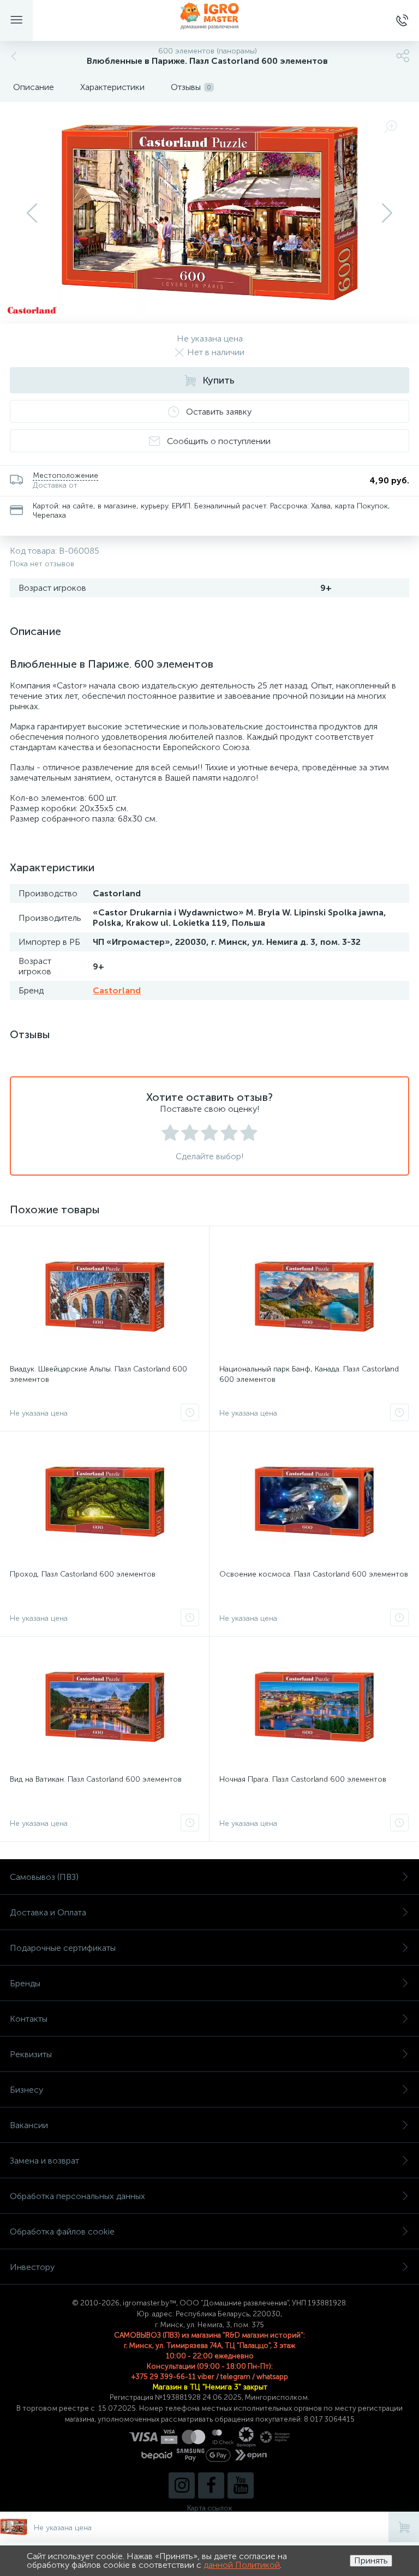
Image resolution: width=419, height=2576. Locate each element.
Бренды (25, 1983)
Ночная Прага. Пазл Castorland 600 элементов (303, 1779)
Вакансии (29, 2125)
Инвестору (32, 2267)
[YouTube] (241, 2485)
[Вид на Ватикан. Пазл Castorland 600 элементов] (104, 1707)
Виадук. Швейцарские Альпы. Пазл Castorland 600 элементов (98, 1374)
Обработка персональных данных (77, 2196)
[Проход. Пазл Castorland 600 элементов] (104, 1502)
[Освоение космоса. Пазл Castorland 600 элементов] (314, 1502)
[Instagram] (182, 2485)
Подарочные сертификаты (63, 1948)
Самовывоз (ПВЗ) (44, 1877)
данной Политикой (242, 2565)
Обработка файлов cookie (62, 2231)
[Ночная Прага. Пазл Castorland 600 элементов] (314, 1707)
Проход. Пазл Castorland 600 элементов (83, 1574)
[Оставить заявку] (190, 1412)
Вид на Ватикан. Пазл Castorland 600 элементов (96, 1779)
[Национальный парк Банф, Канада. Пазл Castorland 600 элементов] (314, 1297)
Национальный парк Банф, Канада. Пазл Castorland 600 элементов (309, 1374)
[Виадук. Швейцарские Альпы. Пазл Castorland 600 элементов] (104, 1297)
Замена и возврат (44, 2161)
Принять (371, 2560)
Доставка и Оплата (48, 1912)
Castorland (117, 990)
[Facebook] (211, 2485)
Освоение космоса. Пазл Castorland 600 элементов (314, 1574)
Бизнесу (26, 2090)
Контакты (29, 2019)
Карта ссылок (209, 2508)
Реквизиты (31, 2054)
